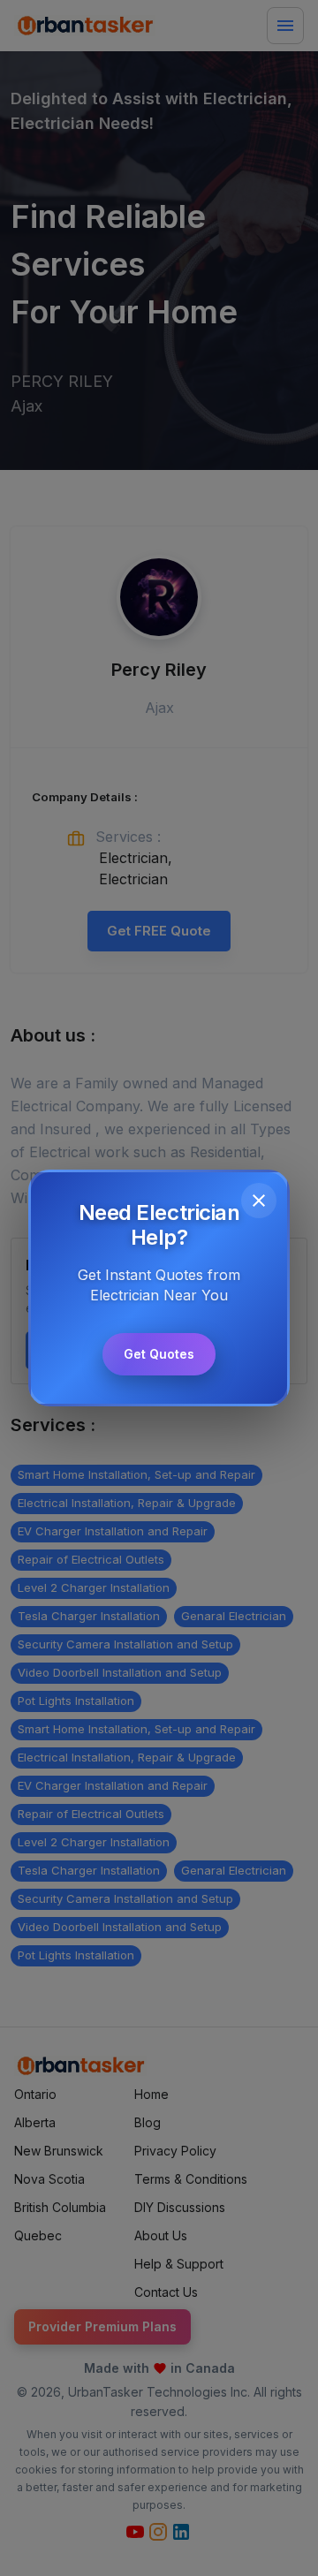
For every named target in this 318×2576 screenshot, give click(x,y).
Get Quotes (159, 1354)
